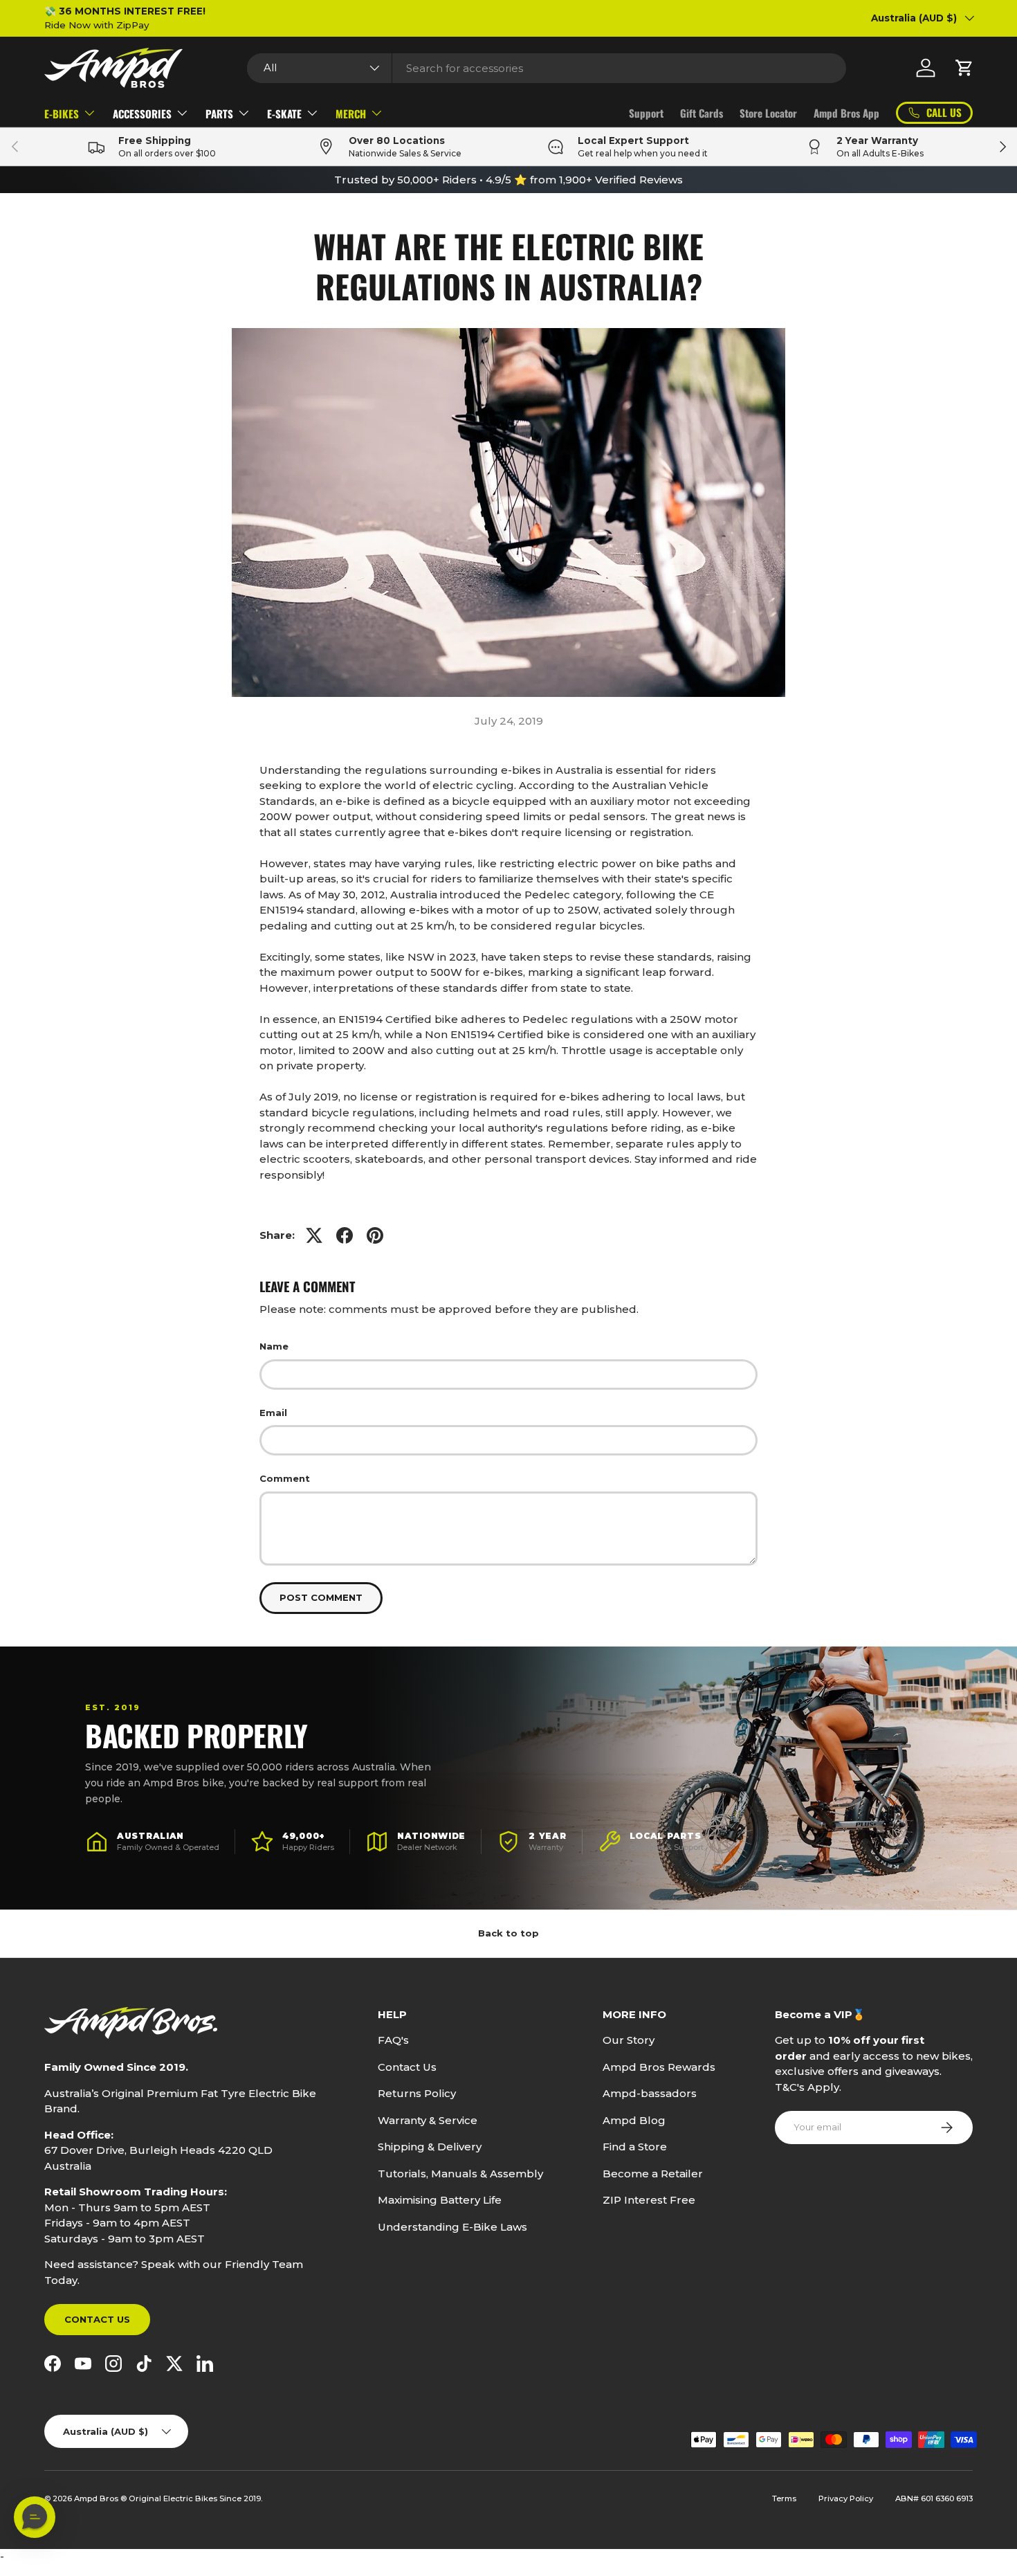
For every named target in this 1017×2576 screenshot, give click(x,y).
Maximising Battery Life (440, 2200)
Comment (285, 1478)
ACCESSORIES (142, 114)
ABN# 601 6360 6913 (934, 2498)
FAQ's (393, 2040)
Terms (784, 2498)
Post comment (321, 1597)
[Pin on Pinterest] (375, 1235)
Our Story (629, 2040)
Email (273, 1413)
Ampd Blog (634, 2120)
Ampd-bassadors (650, 2093)
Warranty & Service (428, 2120)
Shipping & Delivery (430, 2147)
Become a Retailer (653, 2174)
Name (274, 1346)
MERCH (351, 114)
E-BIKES (62, 114)
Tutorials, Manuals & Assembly (460, 2174)
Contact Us (97, 2319)
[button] (964, 68)
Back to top (508, 1933)
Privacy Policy (846, 2498)
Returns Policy (417, 2093)
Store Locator (768, 113)
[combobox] (547, 68)
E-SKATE (284, 114)
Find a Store (635, 2147)
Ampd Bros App (846, 113)
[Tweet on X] (314, 1235)
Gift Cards (702, 113)
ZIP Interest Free (649, 2200)
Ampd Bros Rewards (659, 2067)
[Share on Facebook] (345, 1235)
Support (646, 113)
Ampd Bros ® (101, 2498)
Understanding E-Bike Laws (452, 2227)
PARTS (219, 114)
